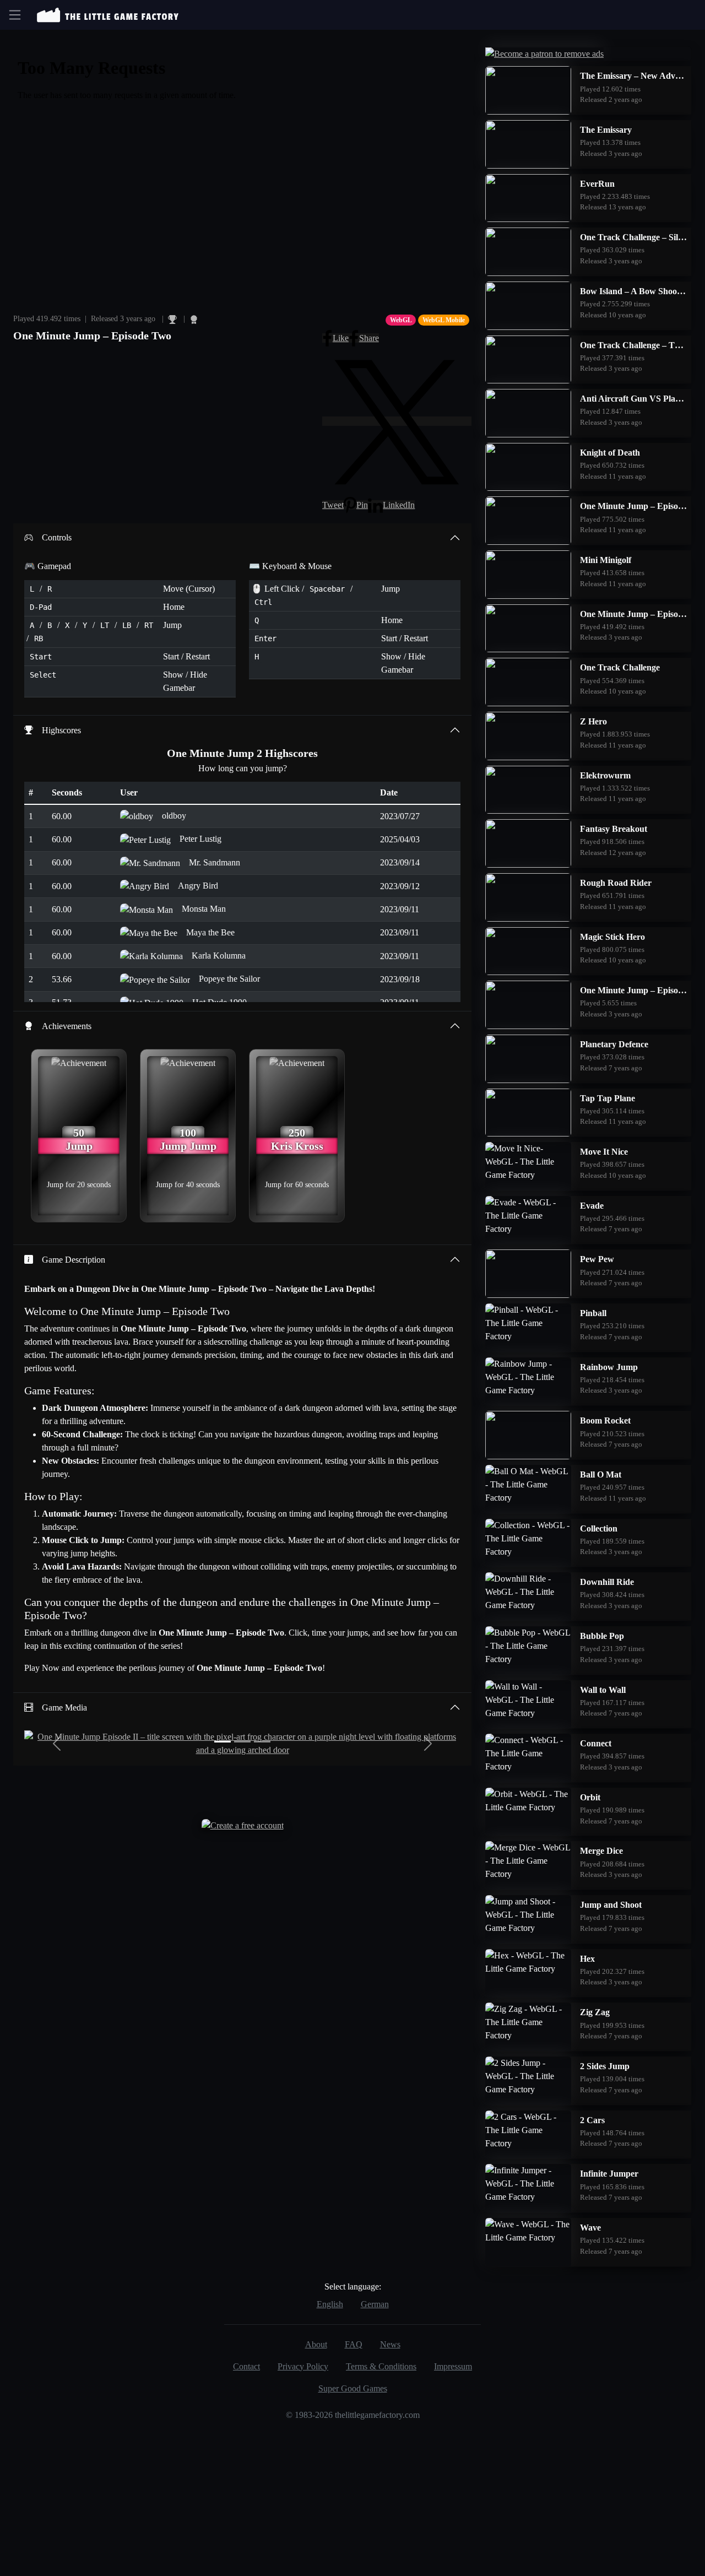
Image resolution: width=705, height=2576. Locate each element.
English (330, 2304)
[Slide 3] (262, 1742)
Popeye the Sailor (229, 979)
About (316, 2344)
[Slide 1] (223, 1742)
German (375, 2304)
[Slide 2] (242, 1742)
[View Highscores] (173, 319)
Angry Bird (198, 886)
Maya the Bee (210, 932)
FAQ (354, 2344)
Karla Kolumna (219, 956)
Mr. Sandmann (215, 862)
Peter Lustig (200, 839)
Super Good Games (353, 2388)
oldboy (174, 816)
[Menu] (15, 15)
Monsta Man (204, 909)
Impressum (453, 2366)
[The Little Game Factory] (108, 15)
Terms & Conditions (381, 2366)
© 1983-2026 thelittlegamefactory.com (353, 2415)
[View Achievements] (194, 319)
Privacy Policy (303, 2366)
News (390, 2344)
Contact (246, 2366)
